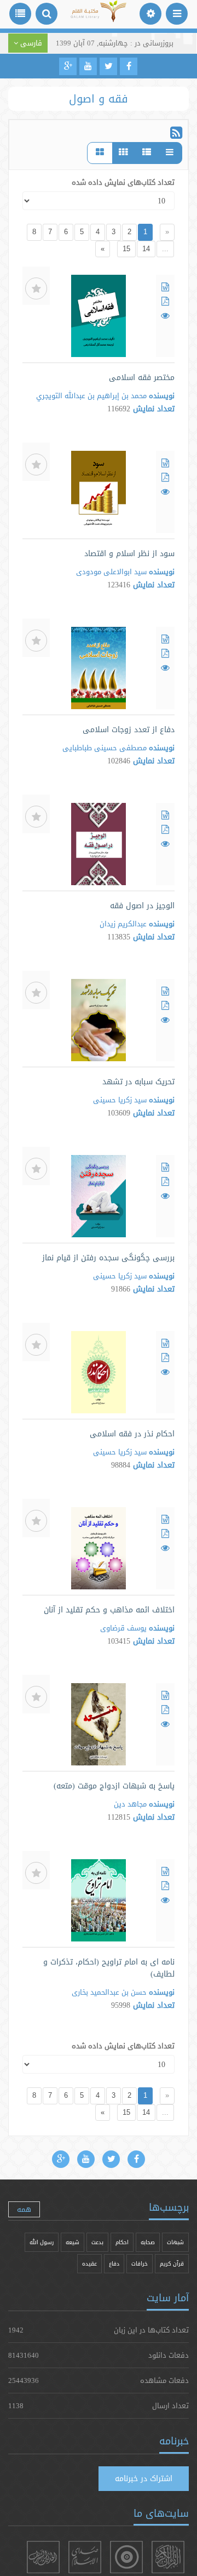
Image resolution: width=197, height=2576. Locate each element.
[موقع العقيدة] (126, 2557)
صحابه (148, 2242)
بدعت (97, 2242)
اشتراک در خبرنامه (144, 2478)
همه (24, 2209)
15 (126, 249)
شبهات (175, 2242)
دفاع (114, 2264)
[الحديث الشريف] (43, 2557)
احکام (122, 2242)
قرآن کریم (172, 2264)
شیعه (73, 2242)
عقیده (89, 2264)
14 (146, 249)
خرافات (140, 2264)
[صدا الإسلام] (85, 2557)
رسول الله (42, 2242)
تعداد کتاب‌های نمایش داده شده (123, 182)
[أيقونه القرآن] (168, 2557)
